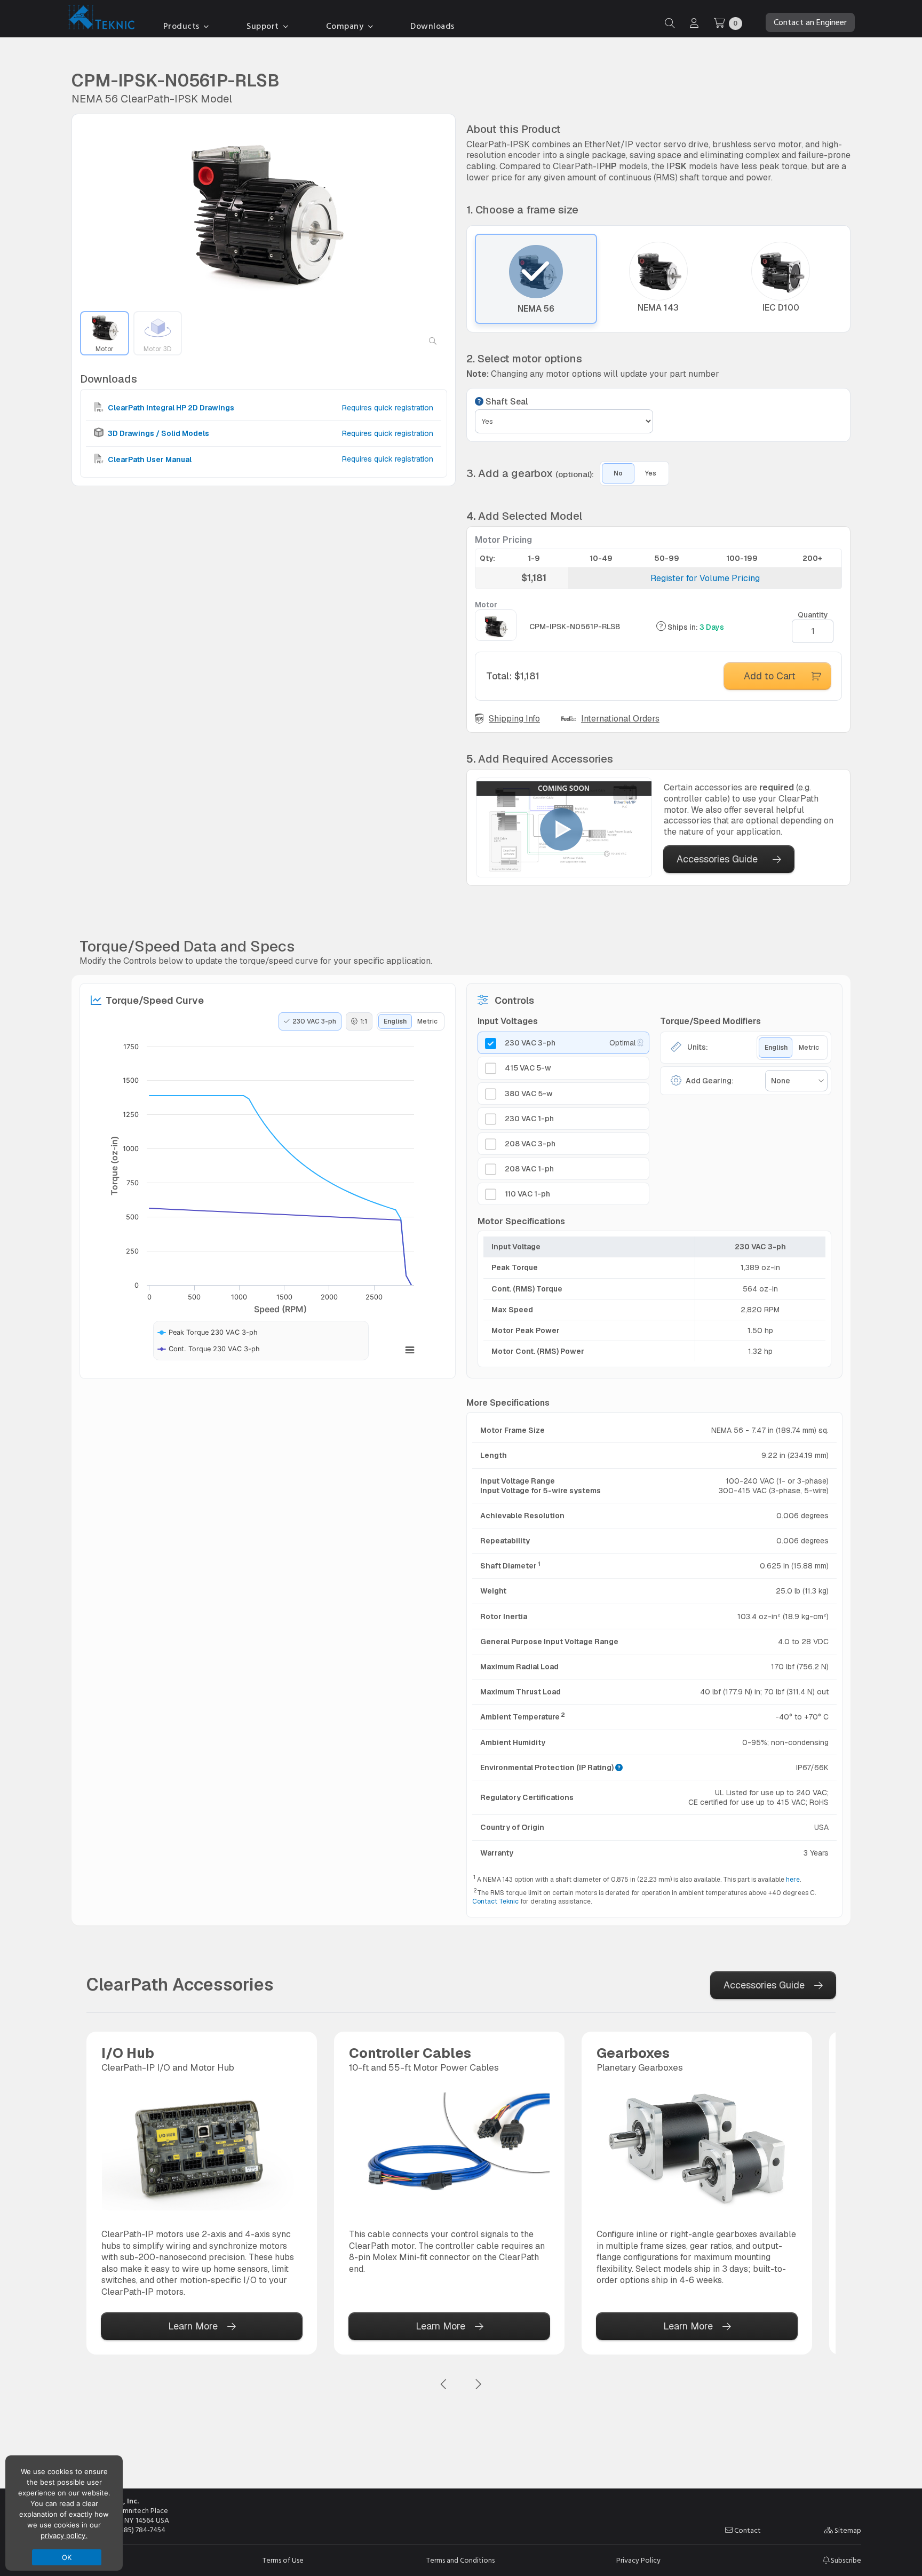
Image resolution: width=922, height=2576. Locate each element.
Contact (747, 2531)
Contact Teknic (495, 1901)
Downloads (432, 26)
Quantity (813, 615)
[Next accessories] (478, 2385)
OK (67, 2557)
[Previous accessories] (444, 2385)
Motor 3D (157, 349)
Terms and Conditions (460, 2561)
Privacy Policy (638, 2561)
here (793, 1880)
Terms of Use (283, 2561)
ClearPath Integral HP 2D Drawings (170, 408)
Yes (651, 473)
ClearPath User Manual (149, 459)
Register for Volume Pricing (705, 578)
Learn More (193, 2326)
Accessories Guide (717, 859)
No (618, 473)
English (395, 1021)
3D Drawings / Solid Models (158, 433)
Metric (427, 1021)
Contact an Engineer (810, 22)
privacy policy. (64, 2535)
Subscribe (845, 2560)
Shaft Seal (506, 402)
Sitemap (847, 2531)
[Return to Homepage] (99, 19)
